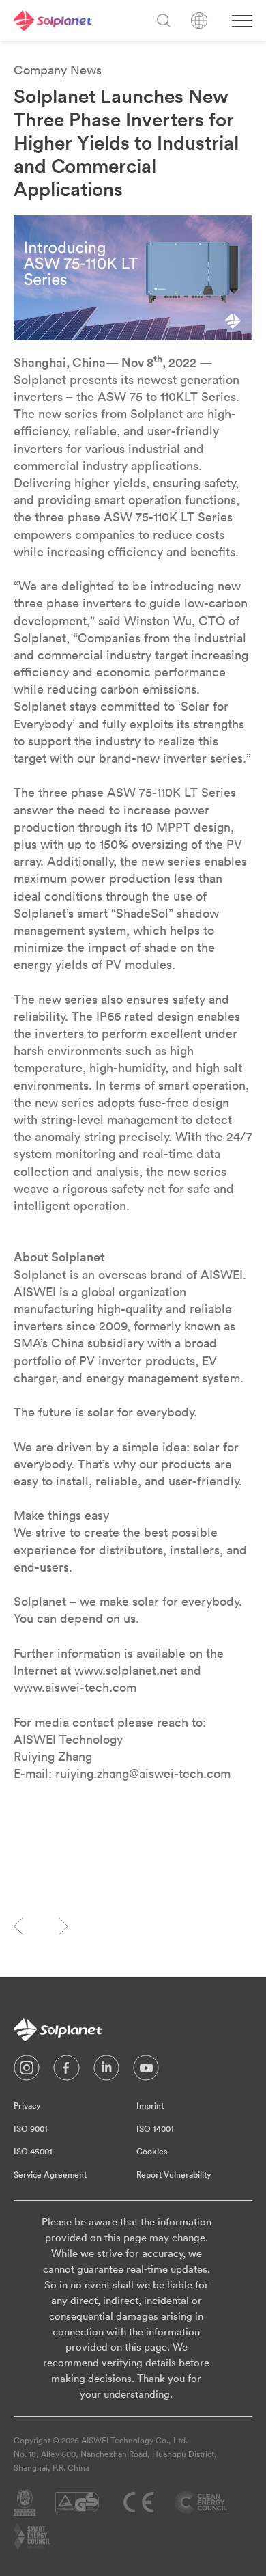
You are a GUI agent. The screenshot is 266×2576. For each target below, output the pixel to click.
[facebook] (66, 2071)
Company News (58, 70)
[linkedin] (106, 2071)
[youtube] (146, 2071)
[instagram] (27, 2071)
